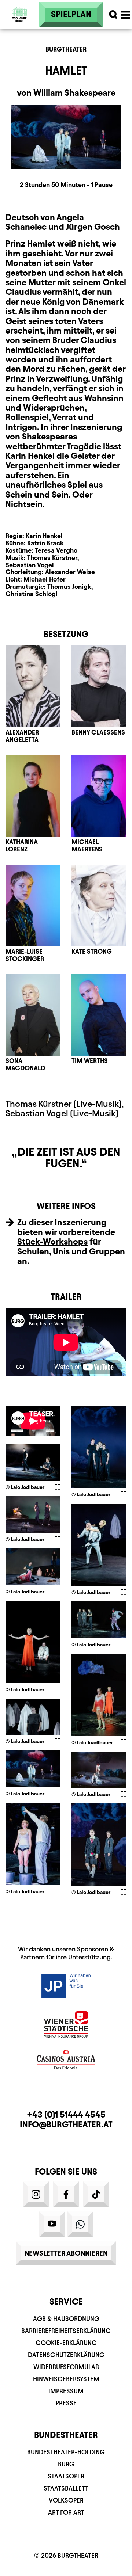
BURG (66, 2464)
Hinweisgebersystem (66, 2379)
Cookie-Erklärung (66, 2343)
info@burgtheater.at (66, 2125)
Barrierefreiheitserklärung (66, 2331)
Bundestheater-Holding (66, 2452)
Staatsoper (66, 2476)
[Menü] (126, 15)
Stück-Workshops (52, 1242)
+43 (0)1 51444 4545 (66, 2115)
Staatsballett (66, 2488)
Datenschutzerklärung (66, 2355)
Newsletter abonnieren (66, 2253)
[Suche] (113, 15)
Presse (66, 2403)
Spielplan (71, 14)
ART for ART (66, 2512)
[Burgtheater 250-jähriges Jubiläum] (19, 15)
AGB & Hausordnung (66, 2319)
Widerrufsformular (66, 2367)
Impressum (66, 2391)
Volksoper (66, 2500)
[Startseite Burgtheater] (19, 33)
